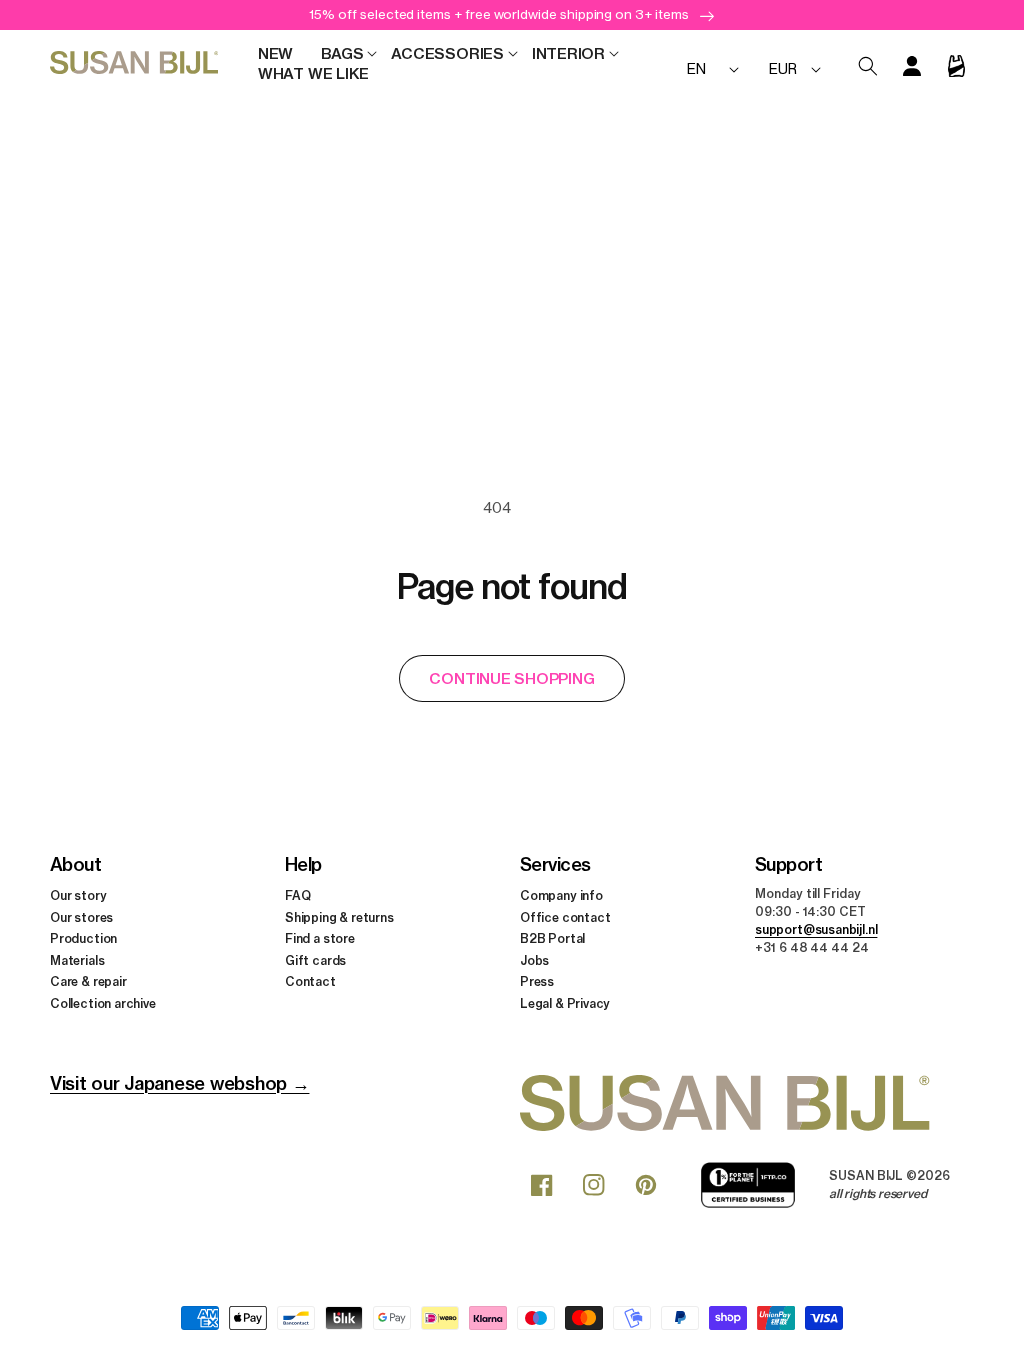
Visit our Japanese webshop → (179, 1083)
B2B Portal (552, 938)
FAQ (297, 895)
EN (696, 68)
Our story (78, 895)
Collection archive (103, 1003)
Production (83, 938)
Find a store (320, 938)
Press (537, 981)
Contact (310, 981)
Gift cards (315, 960)
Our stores (81, 917)
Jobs (534, 960)
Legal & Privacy (565, 1003)
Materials (77, 960)
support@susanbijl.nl (816, 929)
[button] (342, 54)
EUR (782, 68)
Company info (561, 895)
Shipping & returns (339, 917)
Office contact (565, 917)
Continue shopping (511, 678)
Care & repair (88, 981)
